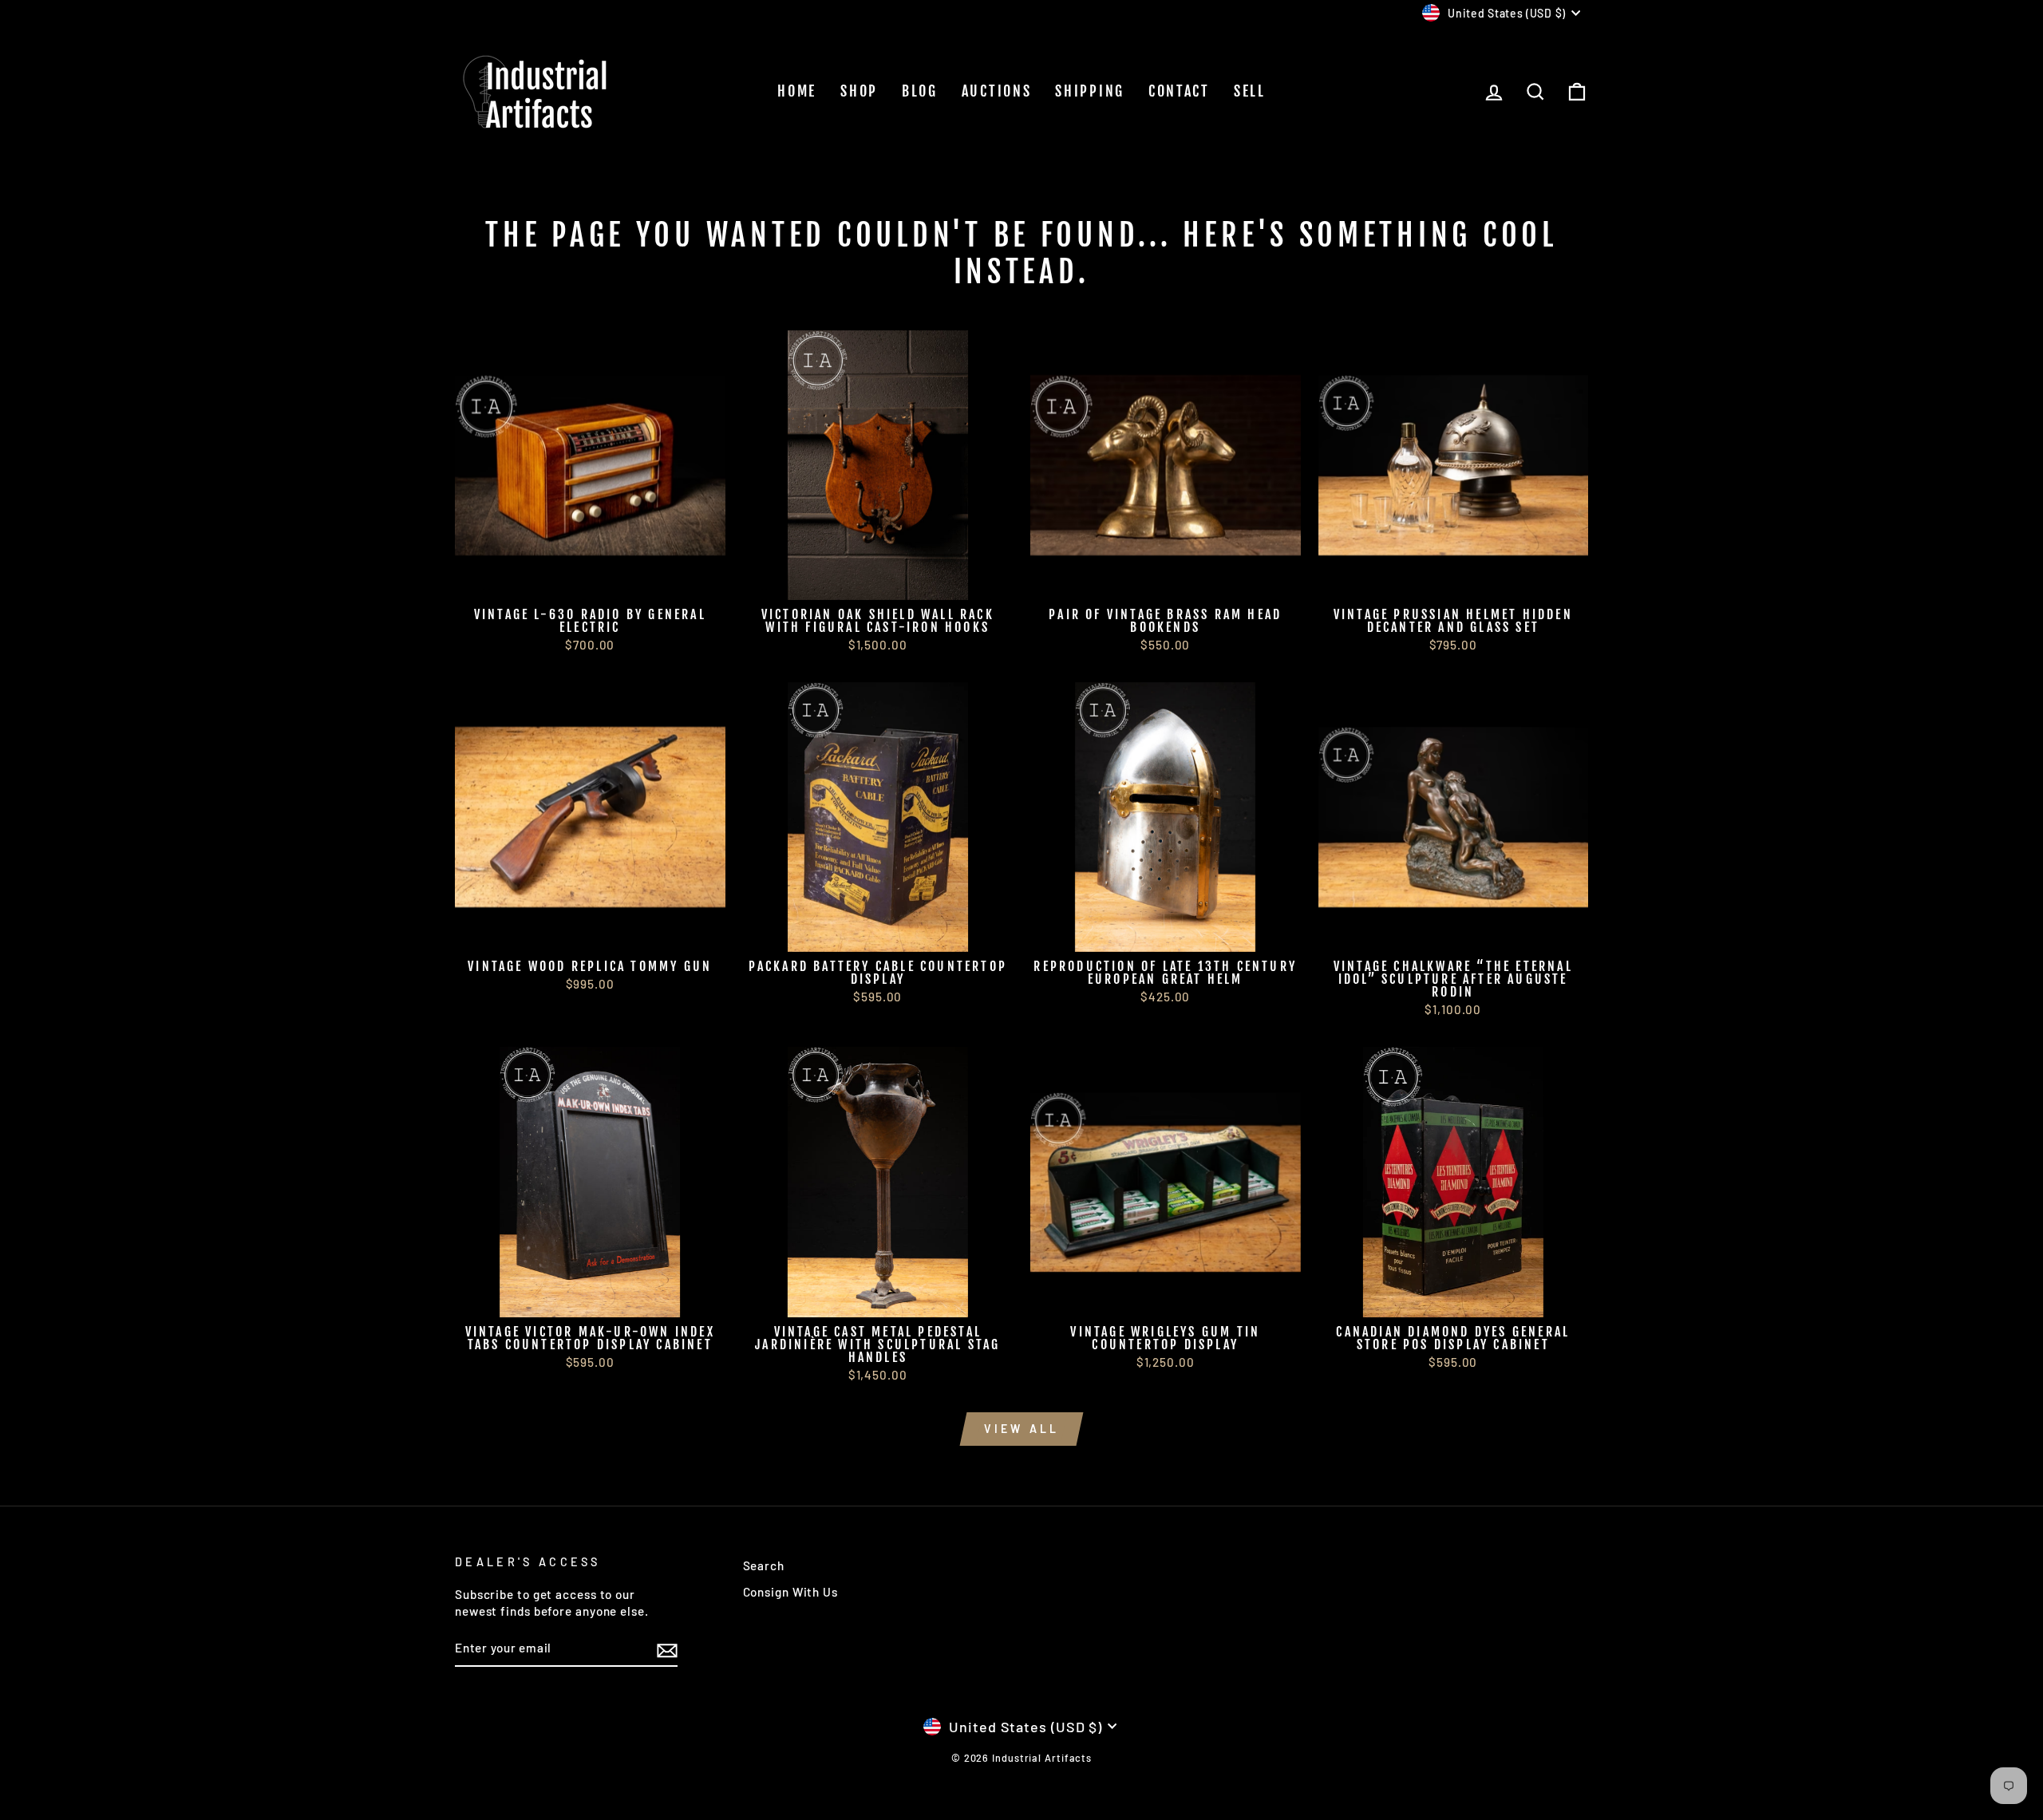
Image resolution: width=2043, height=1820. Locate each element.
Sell (1250, 91)
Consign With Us (791, 1592)
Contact (1179, 91)
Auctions (997, 91)
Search (764, 1565)
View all (1022, 1429)
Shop (859, 91)
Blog (920, 91)
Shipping (1090, 91)
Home (797, 91)
